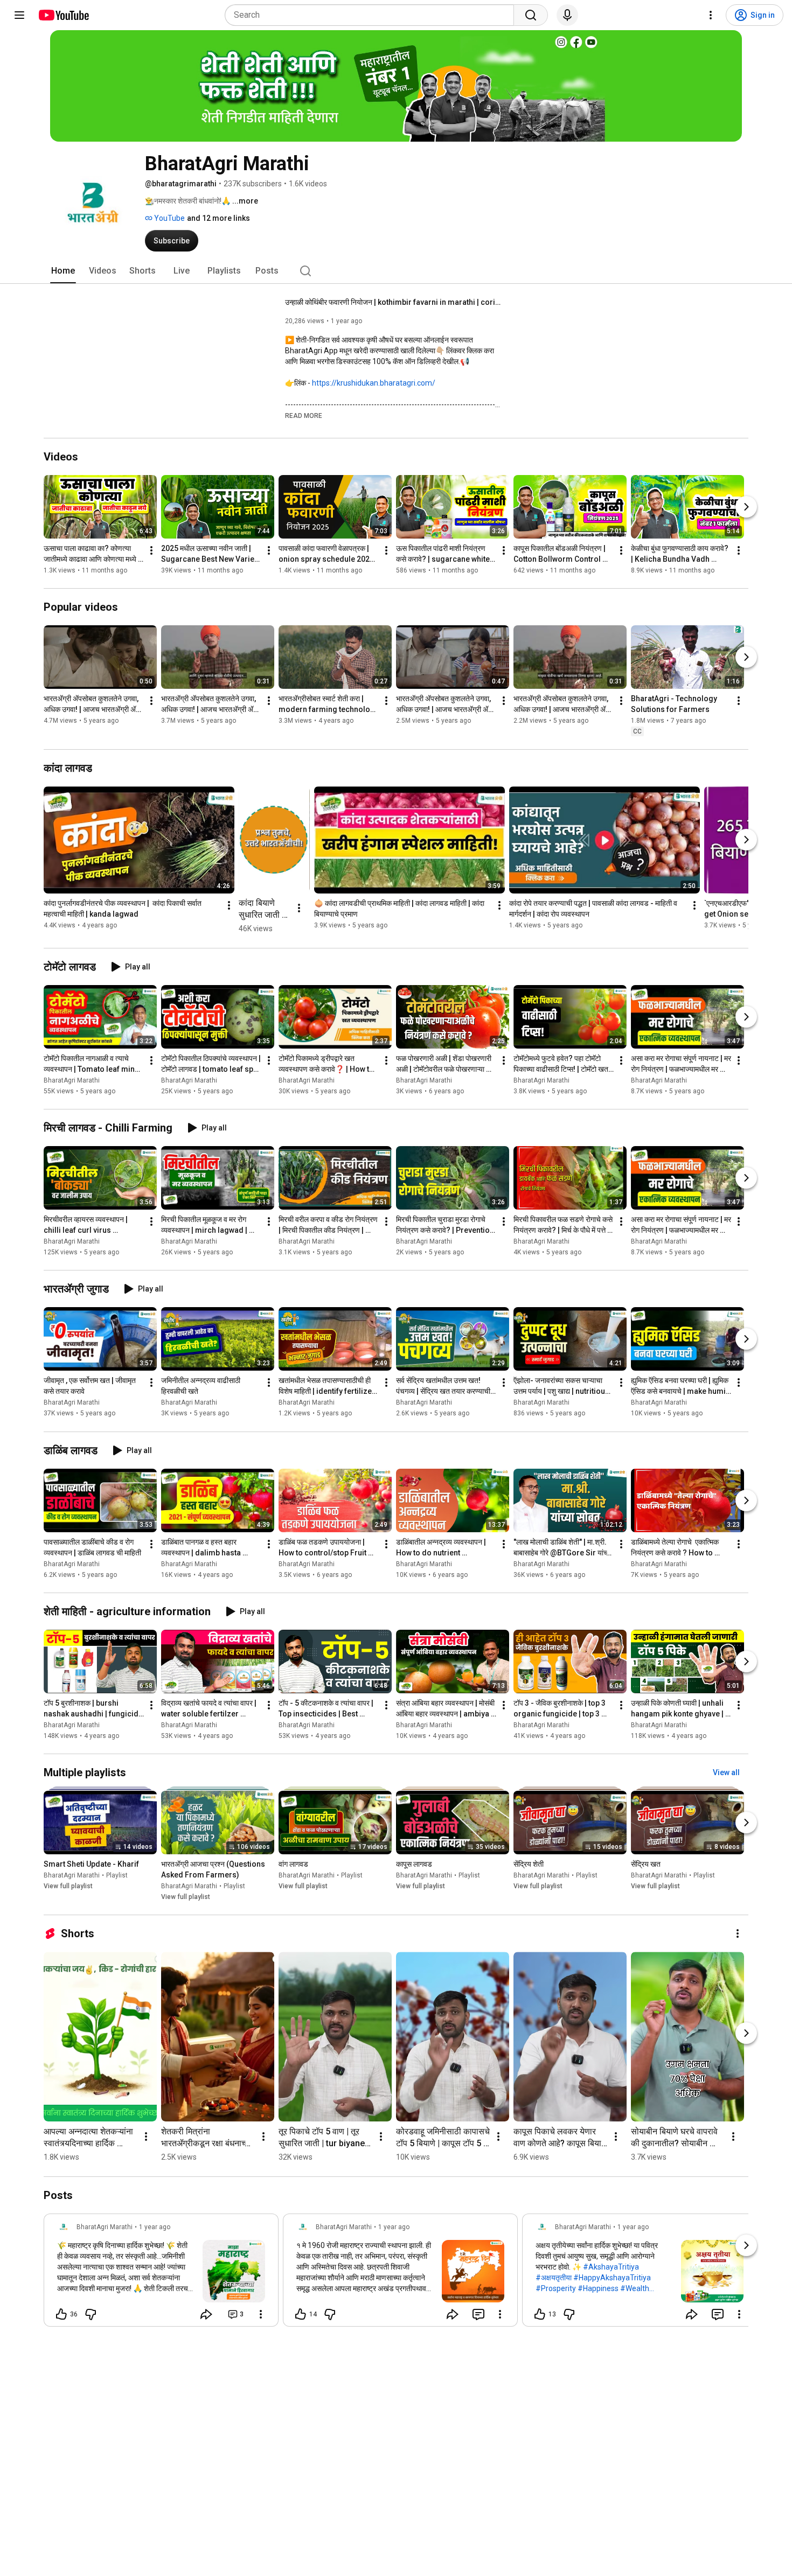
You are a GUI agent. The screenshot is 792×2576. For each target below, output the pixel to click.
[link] (161, 2273)
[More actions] (151, 550)
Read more (304, 416)
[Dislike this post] (91, 2314)
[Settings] (711, 15)
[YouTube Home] (63, 15)
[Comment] (478, 2314)
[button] (304, 415)
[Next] (746, 507)
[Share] (206, 2314)
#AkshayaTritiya (611, 2267)
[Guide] (19, 15)
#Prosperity (556, 2288)
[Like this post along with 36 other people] (61, 2314)
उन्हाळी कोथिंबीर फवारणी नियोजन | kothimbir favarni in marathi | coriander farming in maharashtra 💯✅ (393, 302)
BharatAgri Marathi (72, 1080)
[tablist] (396, 271)
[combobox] (373, 15)
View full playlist (68, 1886)
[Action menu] (261, 2314)
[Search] (531, 15)
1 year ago (155, 2227)
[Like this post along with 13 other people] (540, 2314)
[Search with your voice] (567, 15)
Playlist (117, 1875)
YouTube (169, 218)
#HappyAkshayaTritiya (612, 2278)
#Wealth (635, 2288)
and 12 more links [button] (218, 218)
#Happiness (598, 2288)
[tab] (63, 271)
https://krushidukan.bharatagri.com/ (374, 383)
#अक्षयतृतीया (554, 2278)
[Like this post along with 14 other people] (301, 2314)
